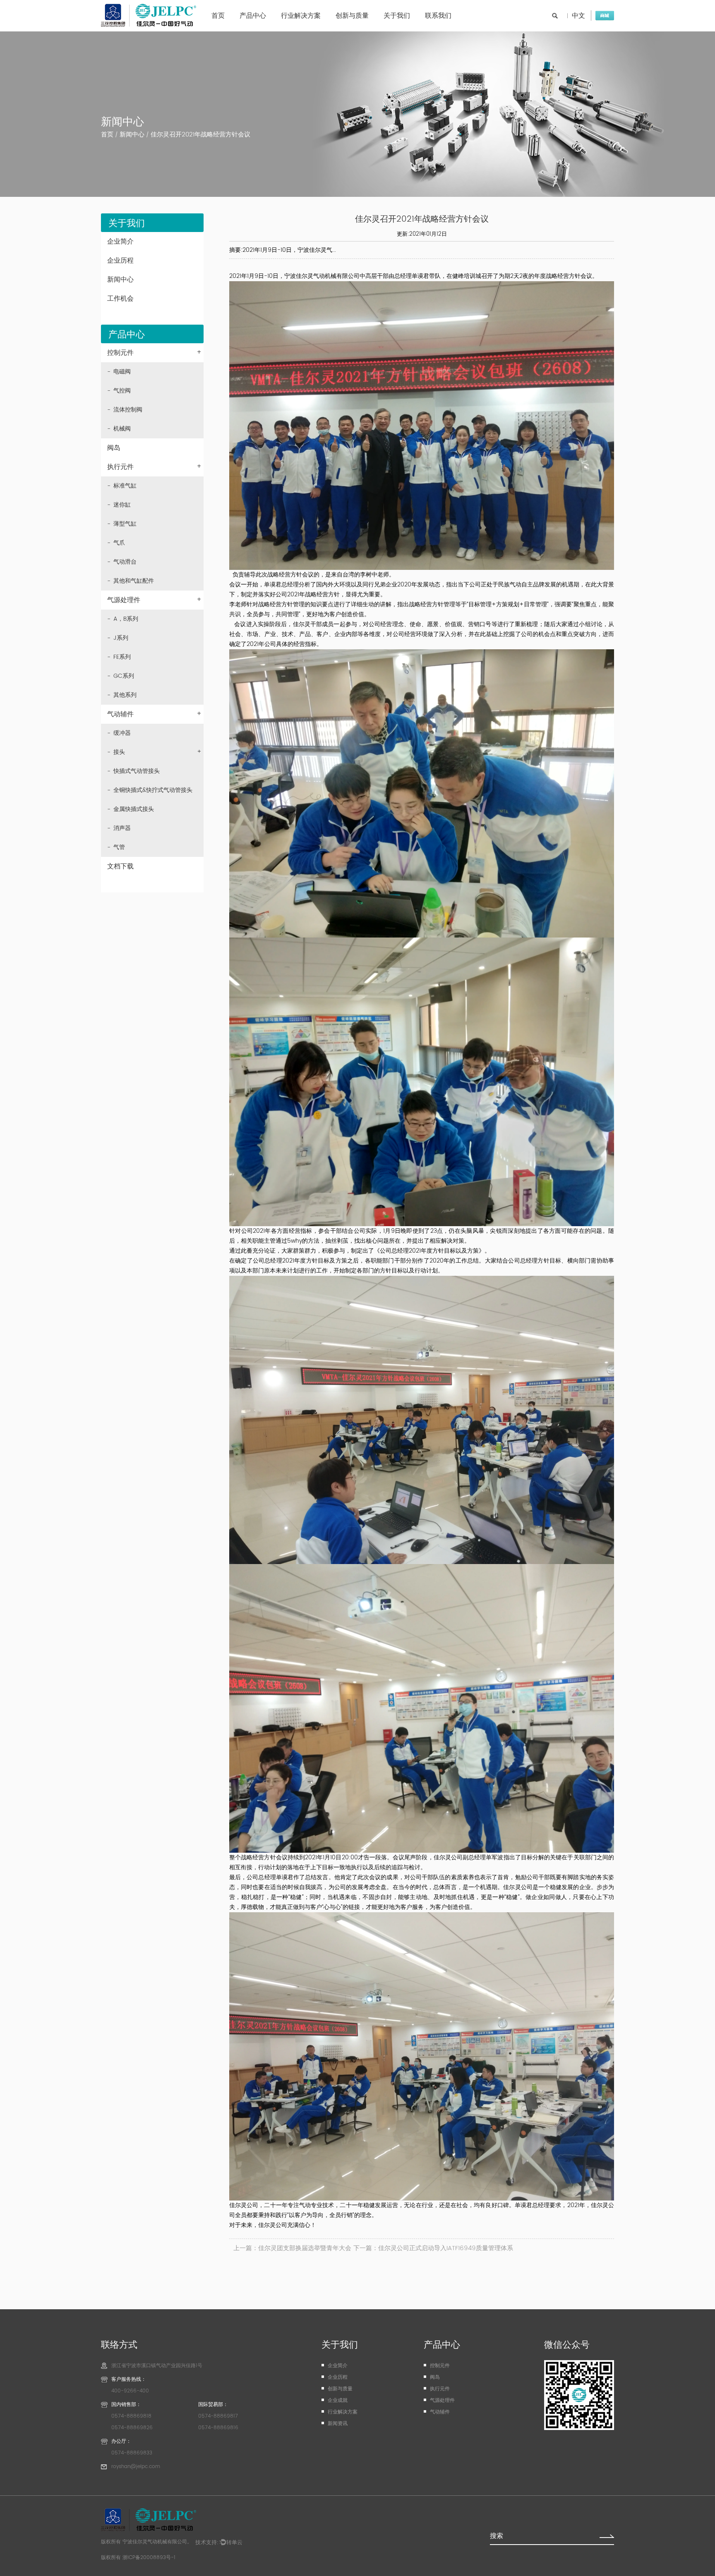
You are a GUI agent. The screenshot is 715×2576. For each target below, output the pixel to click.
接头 (157, 752)
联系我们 (438, 16)
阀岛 (114, 448)
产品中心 (253, 16)
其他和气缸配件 (134, 581)
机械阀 (122, 429)
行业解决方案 (301, 16)
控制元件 (154, 353)
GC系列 (124, 676)
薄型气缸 (125, 524)
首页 (218, 16)
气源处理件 (154, 600)
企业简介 (120, 242)
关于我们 (397, 16)
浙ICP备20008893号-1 (149, 2558)
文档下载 (120, 866)
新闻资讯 (338, 2424)
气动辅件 (154, 714)
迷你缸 (122, 505)
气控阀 (122, 391)
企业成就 (338, 2400)
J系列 (121, 638)
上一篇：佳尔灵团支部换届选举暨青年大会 (292, 2248)
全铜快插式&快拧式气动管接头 (153, 790)
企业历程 (120, 261)
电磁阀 (122, 372)
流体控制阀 (128, 410)
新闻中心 (132, 135)
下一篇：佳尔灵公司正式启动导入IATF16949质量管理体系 (433, 2248)
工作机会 (120, 299)
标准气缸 (125, 486)
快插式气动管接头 (137, 771)
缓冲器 (122, 733)
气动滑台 (125, 562)
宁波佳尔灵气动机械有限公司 (155, 2542)
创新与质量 (352, 16)
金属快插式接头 (134, 809)
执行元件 (154, 467)
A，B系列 (126, 619)
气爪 (119, 543)
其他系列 (125, 695)
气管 (119, 847)
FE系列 (122, 657)
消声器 (122, 828)
